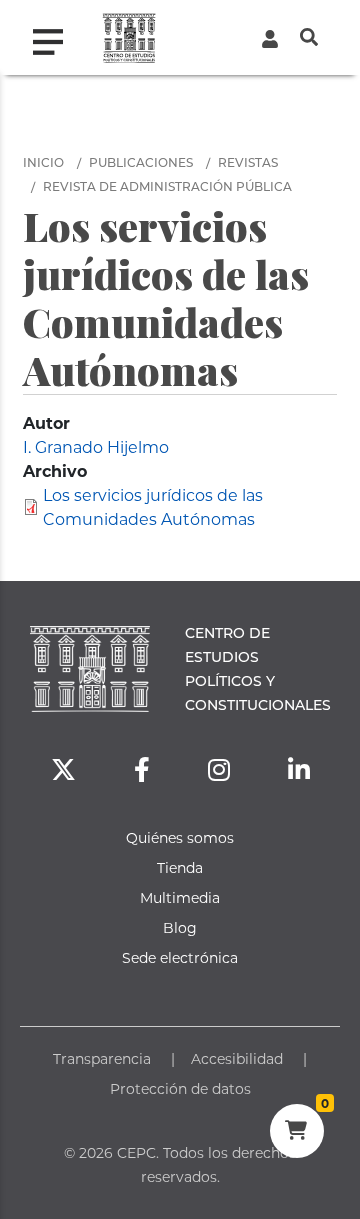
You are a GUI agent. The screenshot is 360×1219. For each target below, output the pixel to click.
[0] (297, 1133)
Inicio (43, 162)
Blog (180, 927)
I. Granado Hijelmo (96, 446)
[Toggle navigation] (56, 37)
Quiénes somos (180, 837)
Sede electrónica (180, 957)
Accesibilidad (237, 1058)
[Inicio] (129, 37)
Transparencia (102, 1058)
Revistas (248, 162)
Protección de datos (180, 1088)
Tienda (180, 867)
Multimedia (180, 897)
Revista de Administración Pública (167, 186)
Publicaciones (141, 162)
